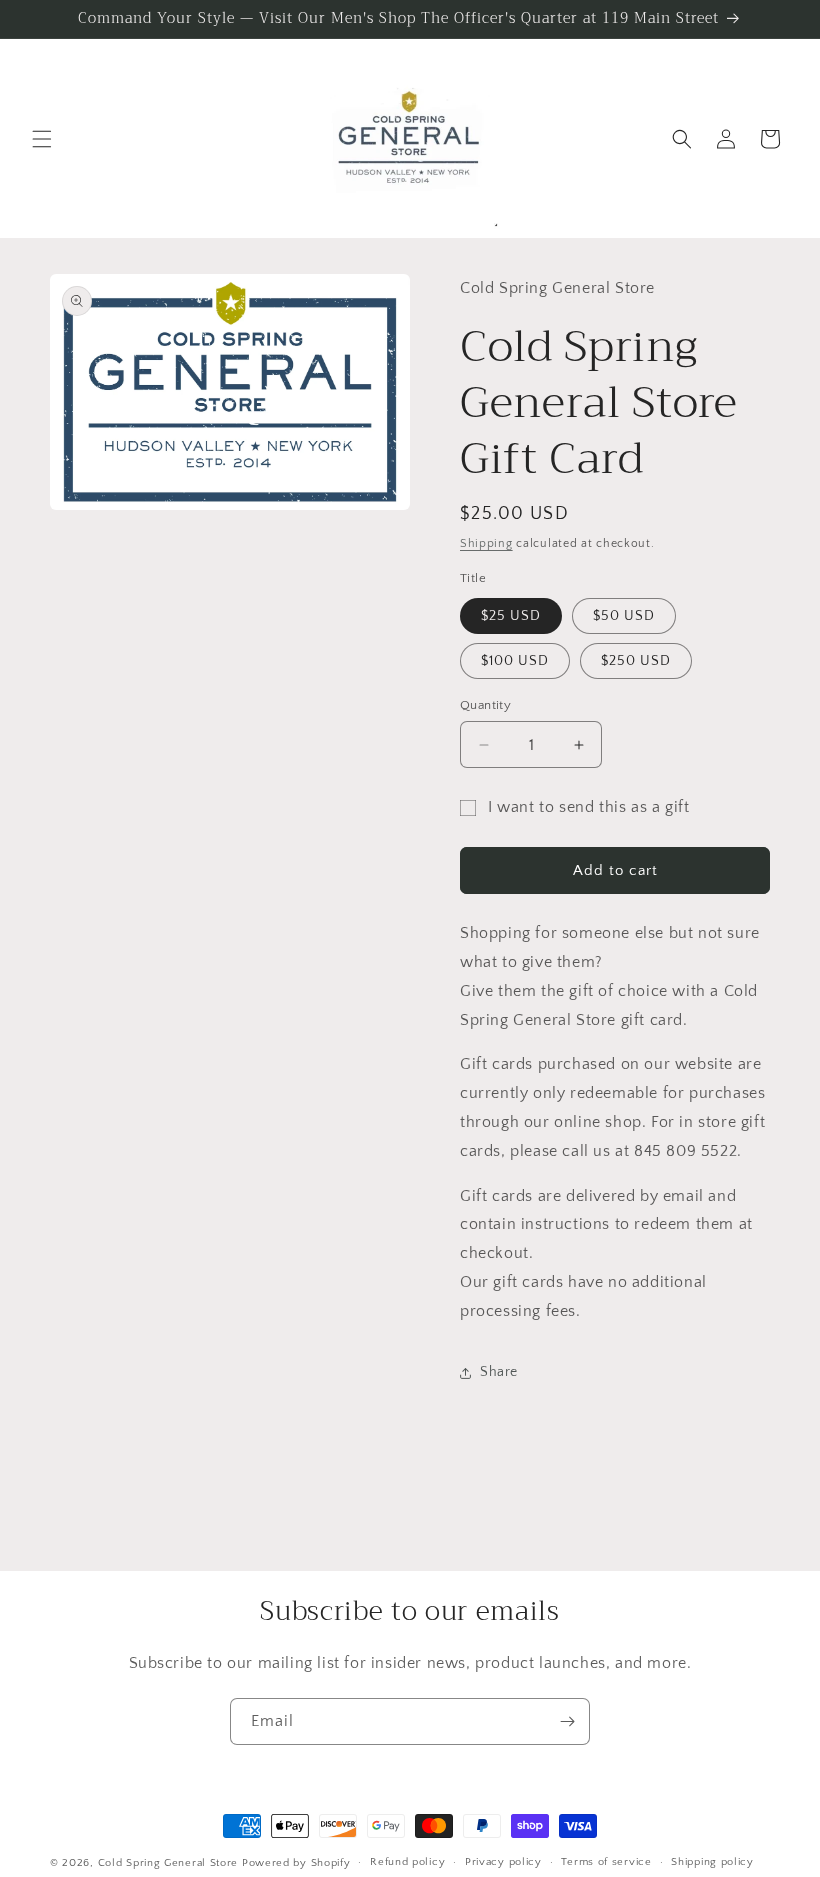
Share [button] (499, 1372)
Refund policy (407, 1862)
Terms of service (606, 1862)
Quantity (485, 705)
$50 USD (624, 616)
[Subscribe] (567, 1721)
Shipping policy (712, 1862)
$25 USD (511, 616)
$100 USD (515, 661)
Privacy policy (503, 1862)
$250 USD (636, 661)
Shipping (486, 543)
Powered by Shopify (296, 1863)
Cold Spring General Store (168, 1863)
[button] (42, 139)
